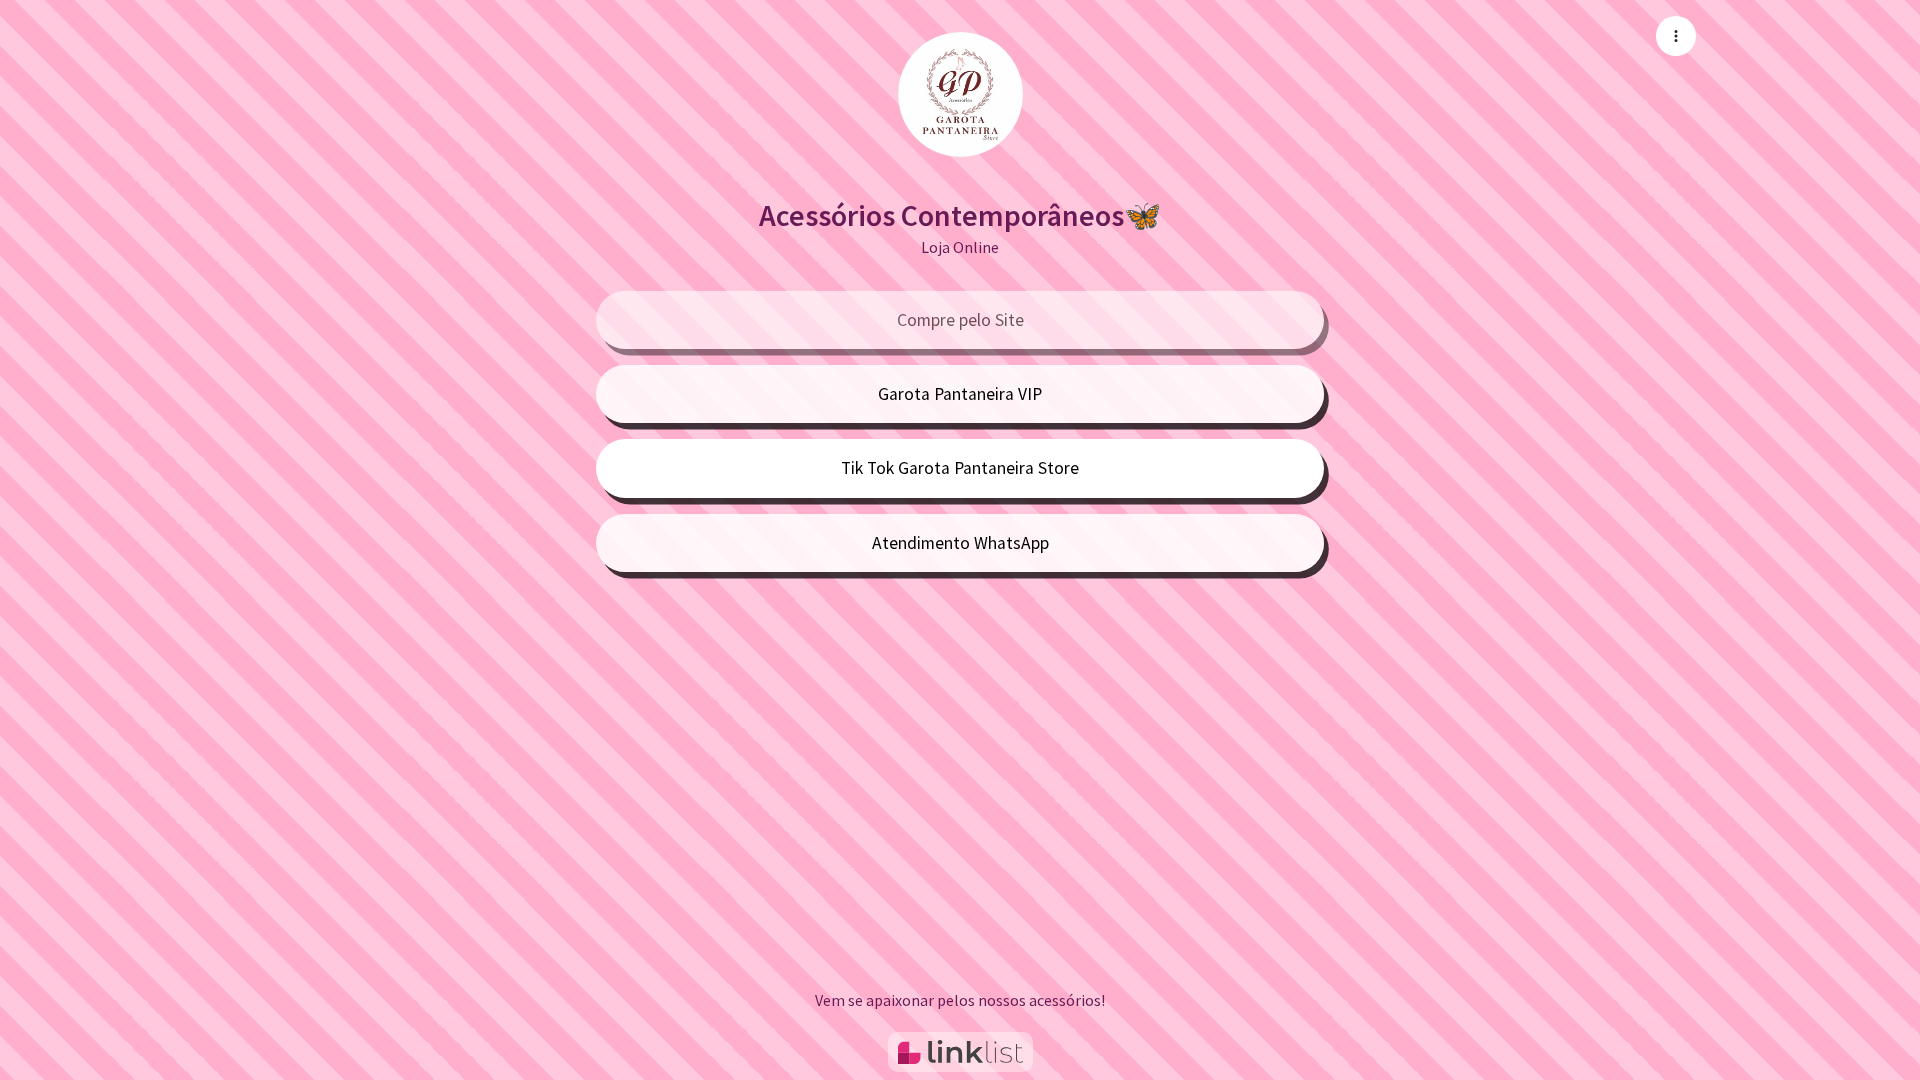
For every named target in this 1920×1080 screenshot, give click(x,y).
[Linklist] (960, 1052)
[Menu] (1676, 36)
